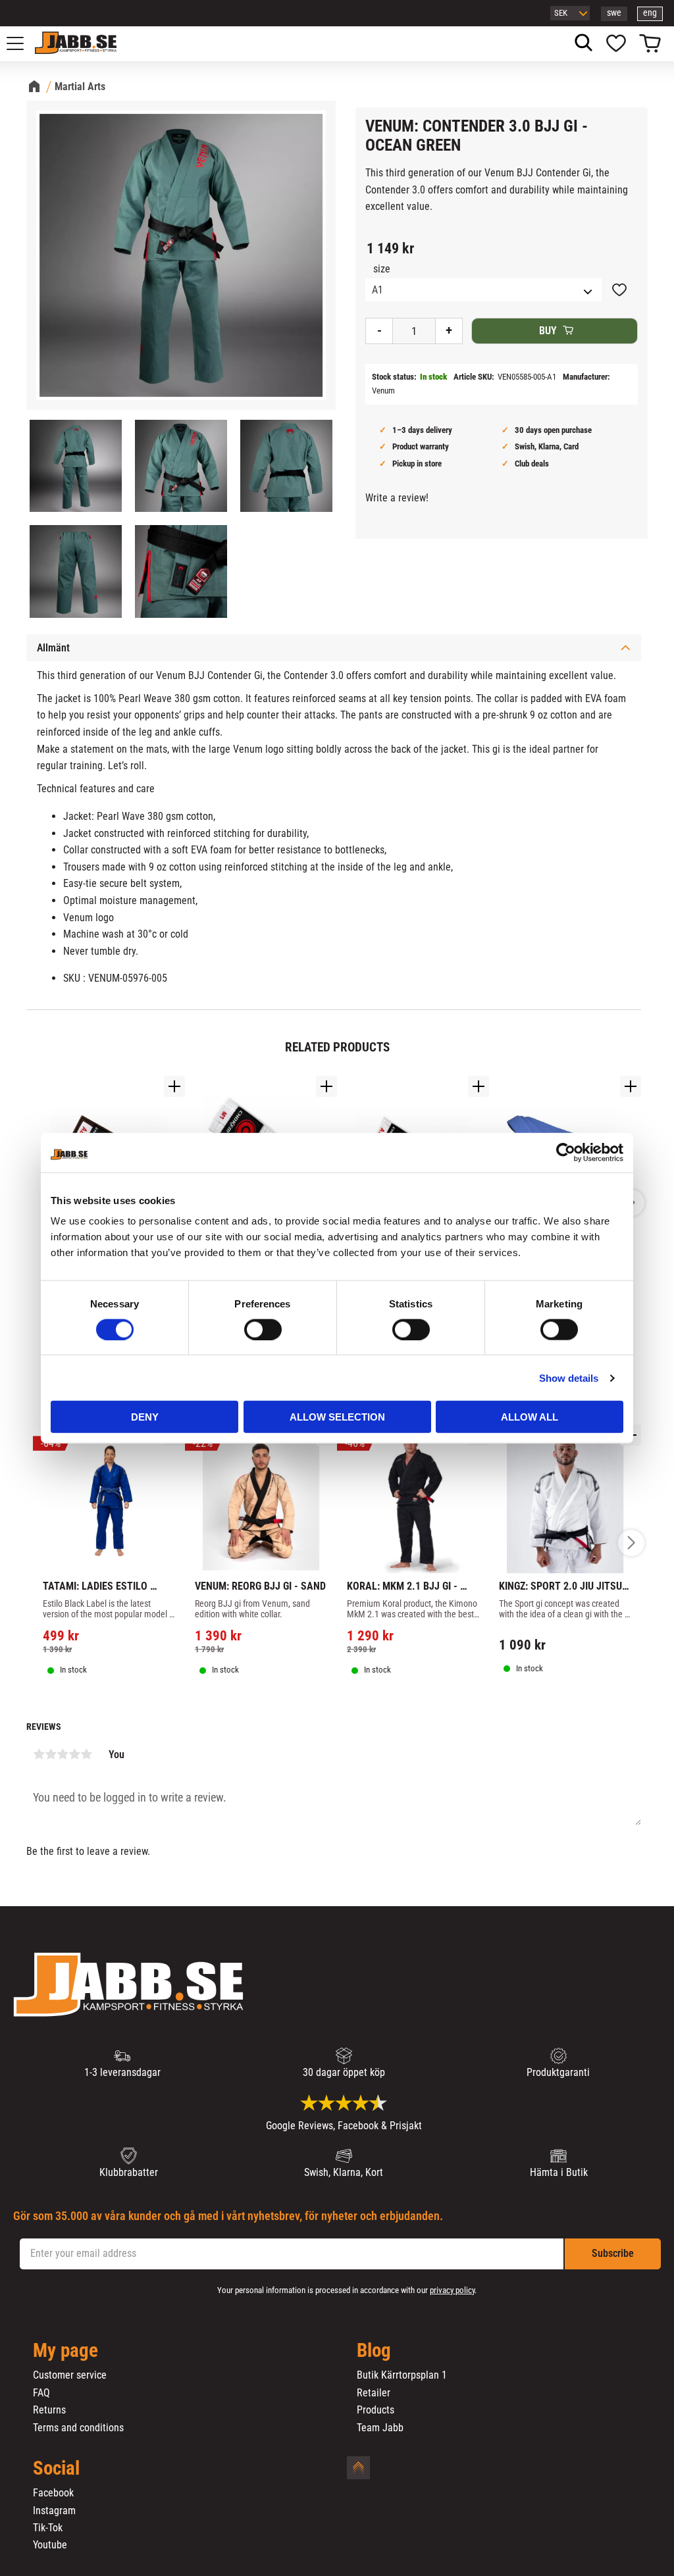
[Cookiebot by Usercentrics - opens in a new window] (566, 1152)
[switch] (263, 1329)
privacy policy (452, 2290)
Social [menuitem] (56, 2469)
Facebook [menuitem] (53, 2493)
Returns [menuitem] (49, 2410)
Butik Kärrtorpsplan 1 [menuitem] (402, 2375)
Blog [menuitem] (374, 2351)
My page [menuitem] (65, 2351)
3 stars (63, 1754)
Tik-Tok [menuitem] (48, 2528)
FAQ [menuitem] (41, 2393)
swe (614, 13)
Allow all (530, 1417)
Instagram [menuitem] (54, 2511)
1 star (39, 1754)
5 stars (86, 1754)
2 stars (51, 1754)
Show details (569, 1377)
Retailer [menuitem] (374, 2393)
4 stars (74, 1754)
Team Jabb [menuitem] (380, 2428)
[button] (22, 43)
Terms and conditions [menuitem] (78, 2428)
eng (650, 13)
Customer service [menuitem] (70, 2375)
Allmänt (53, 648)
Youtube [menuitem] (50, 2545)
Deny (145, 1417)
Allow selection (337, 1417)
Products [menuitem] (376, 2410)
